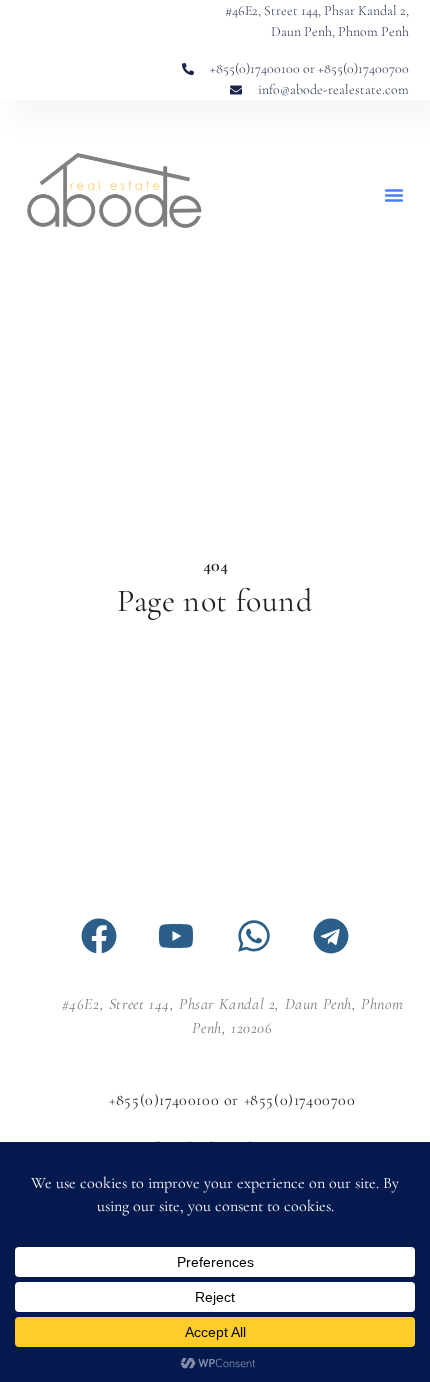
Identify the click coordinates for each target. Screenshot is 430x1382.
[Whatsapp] (254, 936)
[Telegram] (331, 936)
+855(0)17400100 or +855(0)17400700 (232, 1100)
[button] (394, 195)
